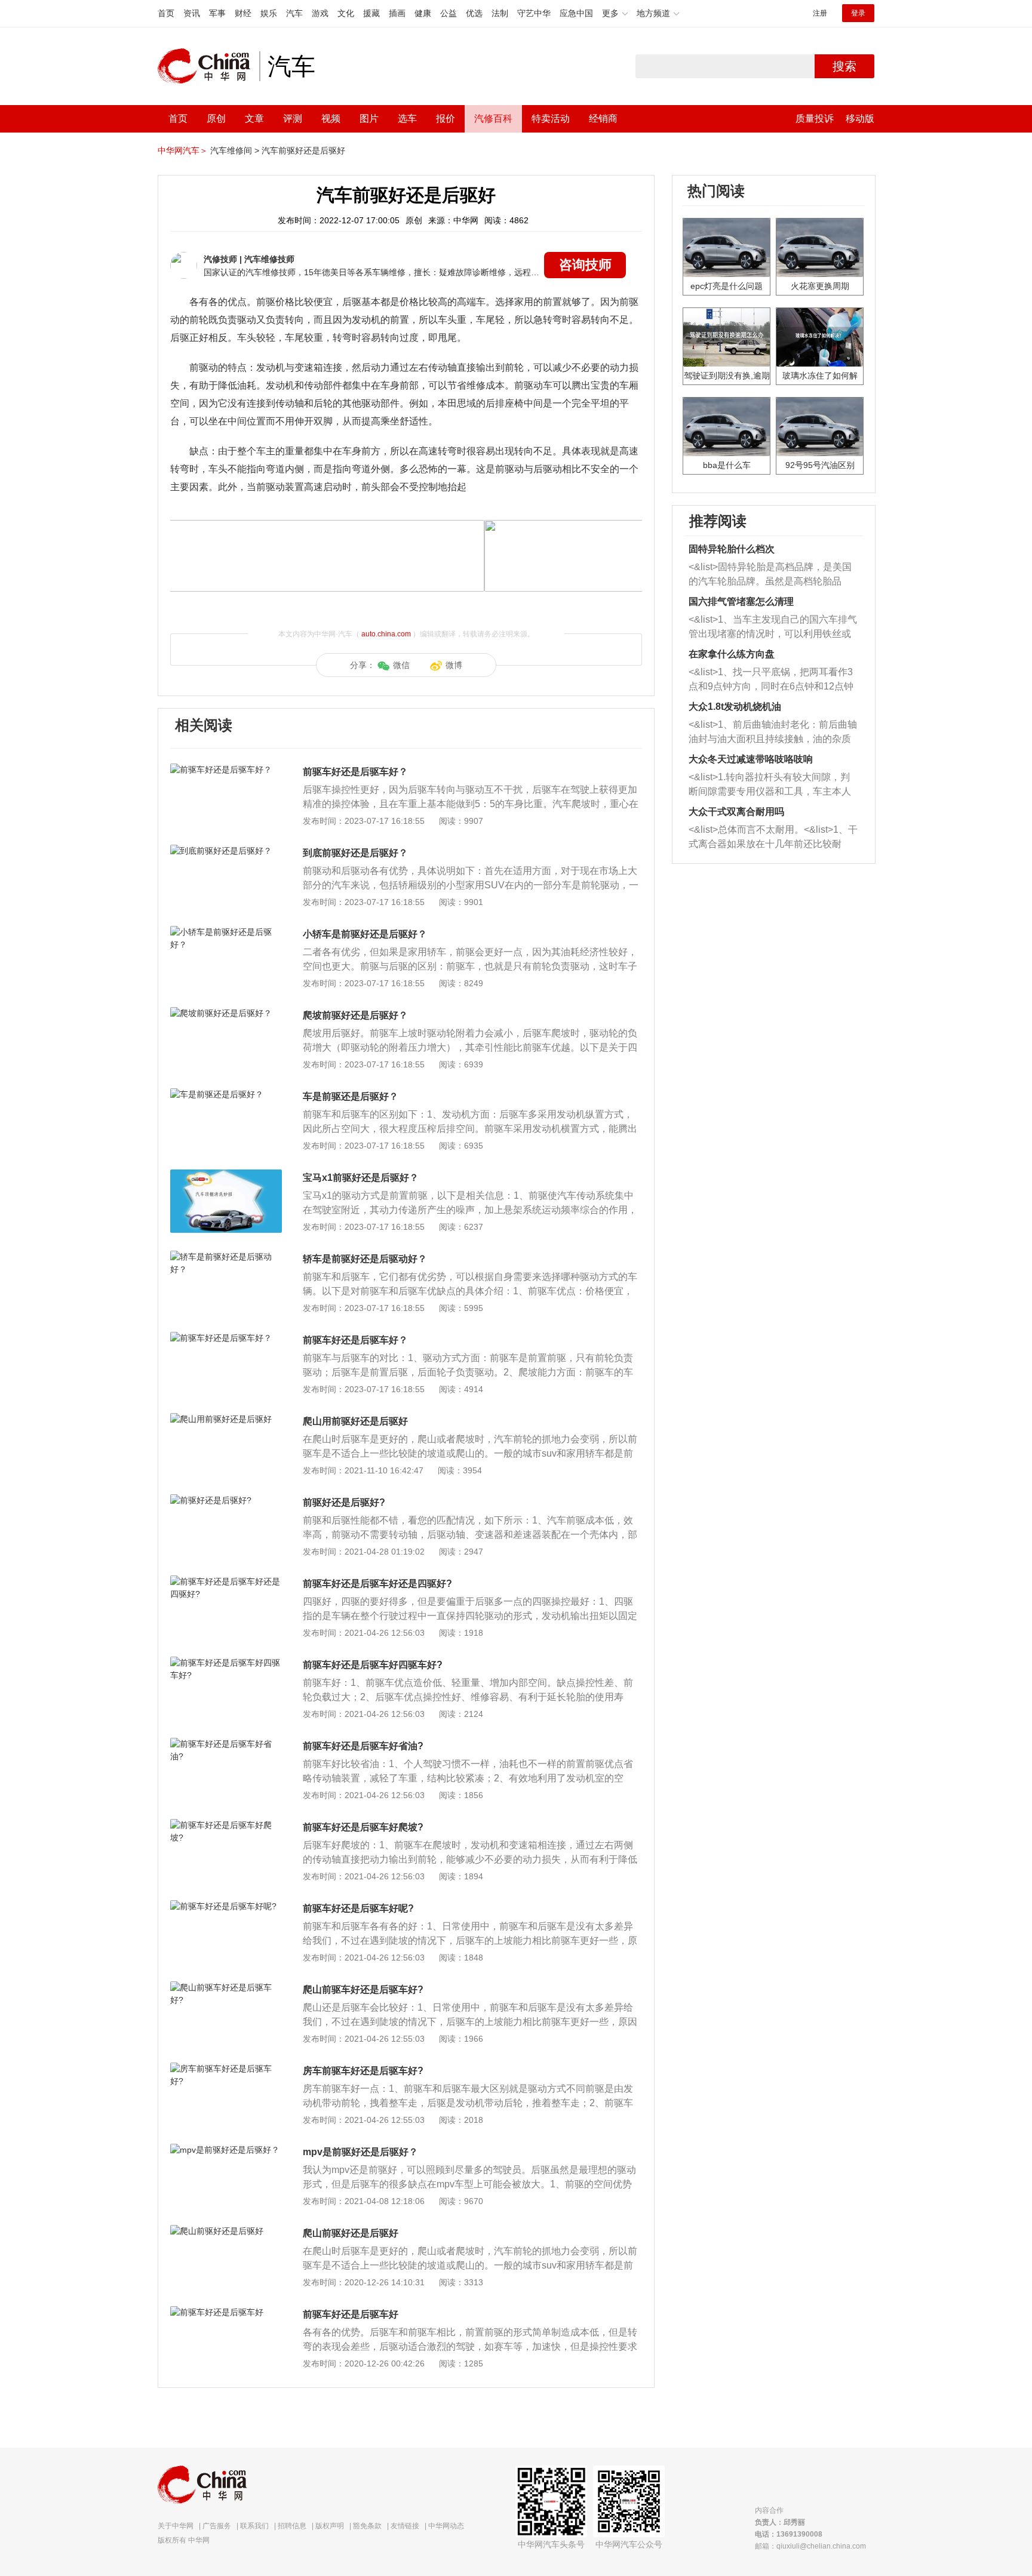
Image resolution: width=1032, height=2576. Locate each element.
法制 (500, 13)
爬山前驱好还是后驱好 (351, 2233)
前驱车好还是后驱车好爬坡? (363, 1827)
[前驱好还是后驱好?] (226, 1500)
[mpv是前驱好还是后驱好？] (226, 2150)
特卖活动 (551, 119)
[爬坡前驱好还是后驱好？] (226, 1013)
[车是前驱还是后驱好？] (226, 1094)
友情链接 (405, 2526)
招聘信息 (292, 2526)
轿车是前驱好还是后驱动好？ (365, 1259)
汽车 (294, 13)
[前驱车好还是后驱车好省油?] (226, 1744)
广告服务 (217, 2526)
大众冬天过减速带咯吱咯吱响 (751, 759)
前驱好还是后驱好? (344, 1502)
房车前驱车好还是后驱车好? (363, 2071)
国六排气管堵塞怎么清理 (741, 601)
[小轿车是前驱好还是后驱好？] (226, 932)
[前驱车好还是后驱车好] (226, 2312)
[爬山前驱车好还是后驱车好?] (226, 1987)
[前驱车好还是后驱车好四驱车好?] (226, 1663)
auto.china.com (386, 634)
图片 (369, 119)
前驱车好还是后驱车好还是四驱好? (377, 1584)
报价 (446, 119)
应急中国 (576, 13)
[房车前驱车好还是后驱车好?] (226, 2069)
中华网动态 (446, 2526)
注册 (820, 13)
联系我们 (254, 2526)
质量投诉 (815, 119)
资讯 (192, 13)
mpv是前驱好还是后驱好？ (360, 2152)
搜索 (844, 66)
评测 (293, 119)
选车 (407, 119)
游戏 (320, 13)
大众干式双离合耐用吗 (736, 812)
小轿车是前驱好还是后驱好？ (365, 934)
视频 (331, 119)
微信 (401, 665)
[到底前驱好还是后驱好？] (226, 851)
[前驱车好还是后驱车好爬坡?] (226, 1825)
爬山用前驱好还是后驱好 (355, 1421)
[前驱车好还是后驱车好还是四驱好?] (226, 1581)
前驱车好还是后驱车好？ (355, 772)
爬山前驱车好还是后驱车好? (363, 1989)
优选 (474, 13)
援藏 (371, 13)
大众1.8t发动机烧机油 (735, 707)
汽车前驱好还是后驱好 (303, 150)
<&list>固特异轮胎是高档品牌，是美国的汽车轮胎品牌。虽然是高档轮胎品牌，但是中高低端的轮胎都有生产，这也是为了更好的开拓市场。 (770, 575)
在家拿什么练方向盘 (732, 654)
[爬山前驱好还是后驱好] (226, 2231)
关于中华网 (176, 2526)
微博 (454, 665)
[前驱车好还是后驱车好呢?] (226, 1906)
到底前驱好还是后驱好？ (355, 853)
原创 (216, 119)
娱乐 (269, 13)
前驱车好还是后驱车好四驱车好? (373, 1665)
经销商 (603, 119)
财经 (243, 13)
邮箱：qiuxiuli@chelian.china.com (810, 2546)
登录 (858, 13)
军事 (217, 13)
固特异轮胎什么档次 (732, 549)
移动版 (860, 119)
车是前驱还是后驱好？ (351, 1096)
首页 (166, 13)
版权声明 (330, 2526)
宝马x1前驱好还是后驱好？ (361, 1178)
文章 (254, 119)
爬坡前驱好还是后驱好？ (355, 1015)
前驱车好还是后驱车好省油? (363, 1746)
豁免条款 (367, 2526)
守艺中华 (534, 13)
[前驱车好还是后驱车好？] (226, 770)
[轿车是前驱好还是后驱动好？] (226, 1257)
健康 (423, 13)
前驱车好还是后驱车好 (351, 2314)
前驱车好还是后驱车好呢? (358, 1908)
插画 (397, 13)
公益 (449, 13)
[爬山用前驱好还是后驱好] (226, 1419)
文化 (346, 13)
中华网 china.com (208, 66)
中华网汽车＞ (183, 150)
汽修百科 (493, 119)
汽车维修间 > (235, 150)
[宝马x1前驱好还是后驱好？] (226, 1175)
